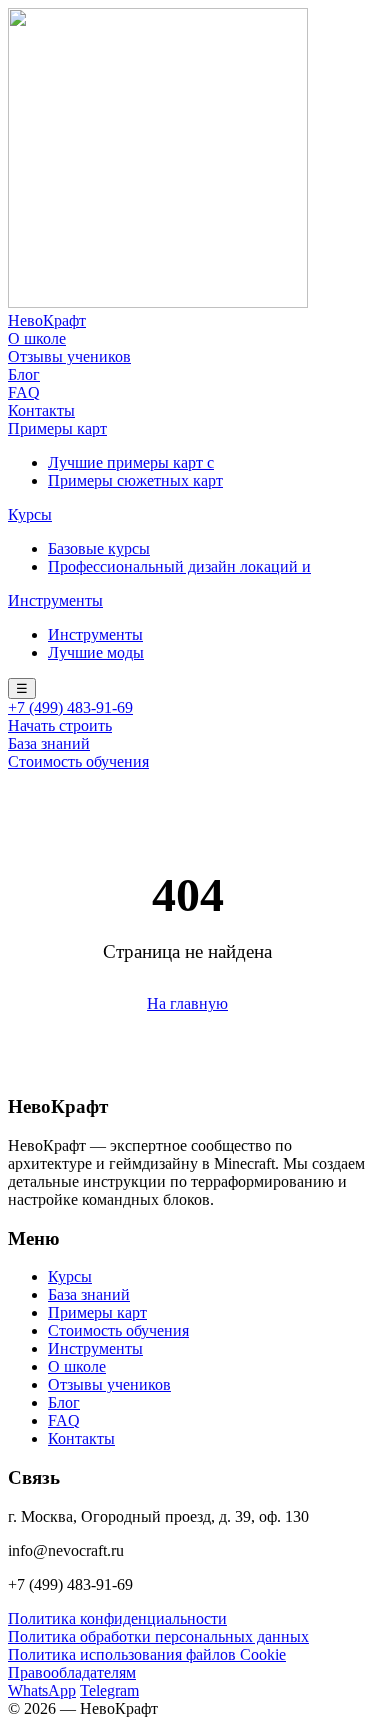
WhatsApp (42, 1690)
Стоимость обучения (78, 761)
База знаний (49, 743)
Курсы (30, 514)
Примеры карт (57, 428)
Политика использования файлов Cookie (147, 1654)
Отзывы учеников (69, 356)
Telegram (109, 1690)
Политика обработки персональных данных (158, 1636)
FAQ (24, 392)
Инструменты (55, 600)
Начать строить (60, 725)
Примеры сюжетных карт (135, 480)
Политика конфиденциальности (117, 1618)
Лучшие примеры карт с (131, 462)
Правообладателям (72, 1672)
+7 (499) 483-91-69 (70, 707)
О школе (37, 338)
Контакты (41, 410)
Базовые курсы (99, 548)
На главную (187, 1003)
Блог (24, 374)
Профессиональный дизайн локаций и (179, 566)
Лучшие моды (96, 652)
